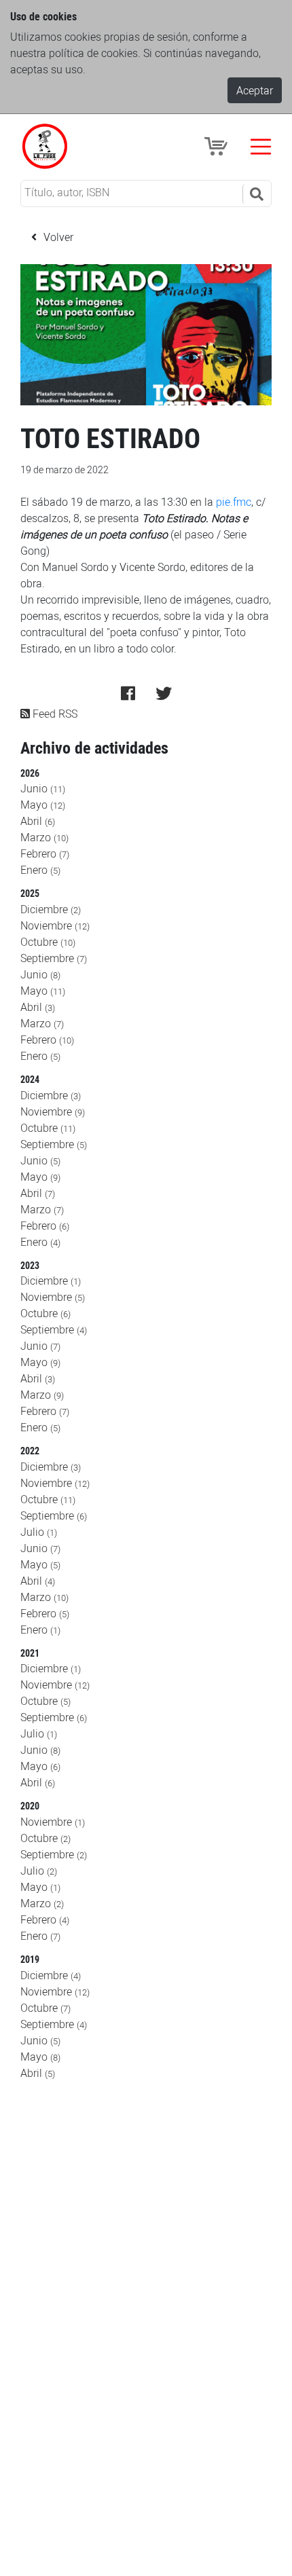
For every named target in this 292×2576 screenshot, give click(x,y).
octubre (48, 942)
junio (43, 788)
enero (40, 870)
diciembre (51, 909)
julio (39, 1532)
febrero (45, 853)
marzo (44, 837)
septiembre (54, 958)
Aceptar (255, 90)
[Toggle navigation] (261, 147)
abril (38, 821)
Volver (57, 237)
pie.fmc (234, 502)
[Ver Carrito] (218, 145)
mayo (43, 805)
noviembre (55, 925)
